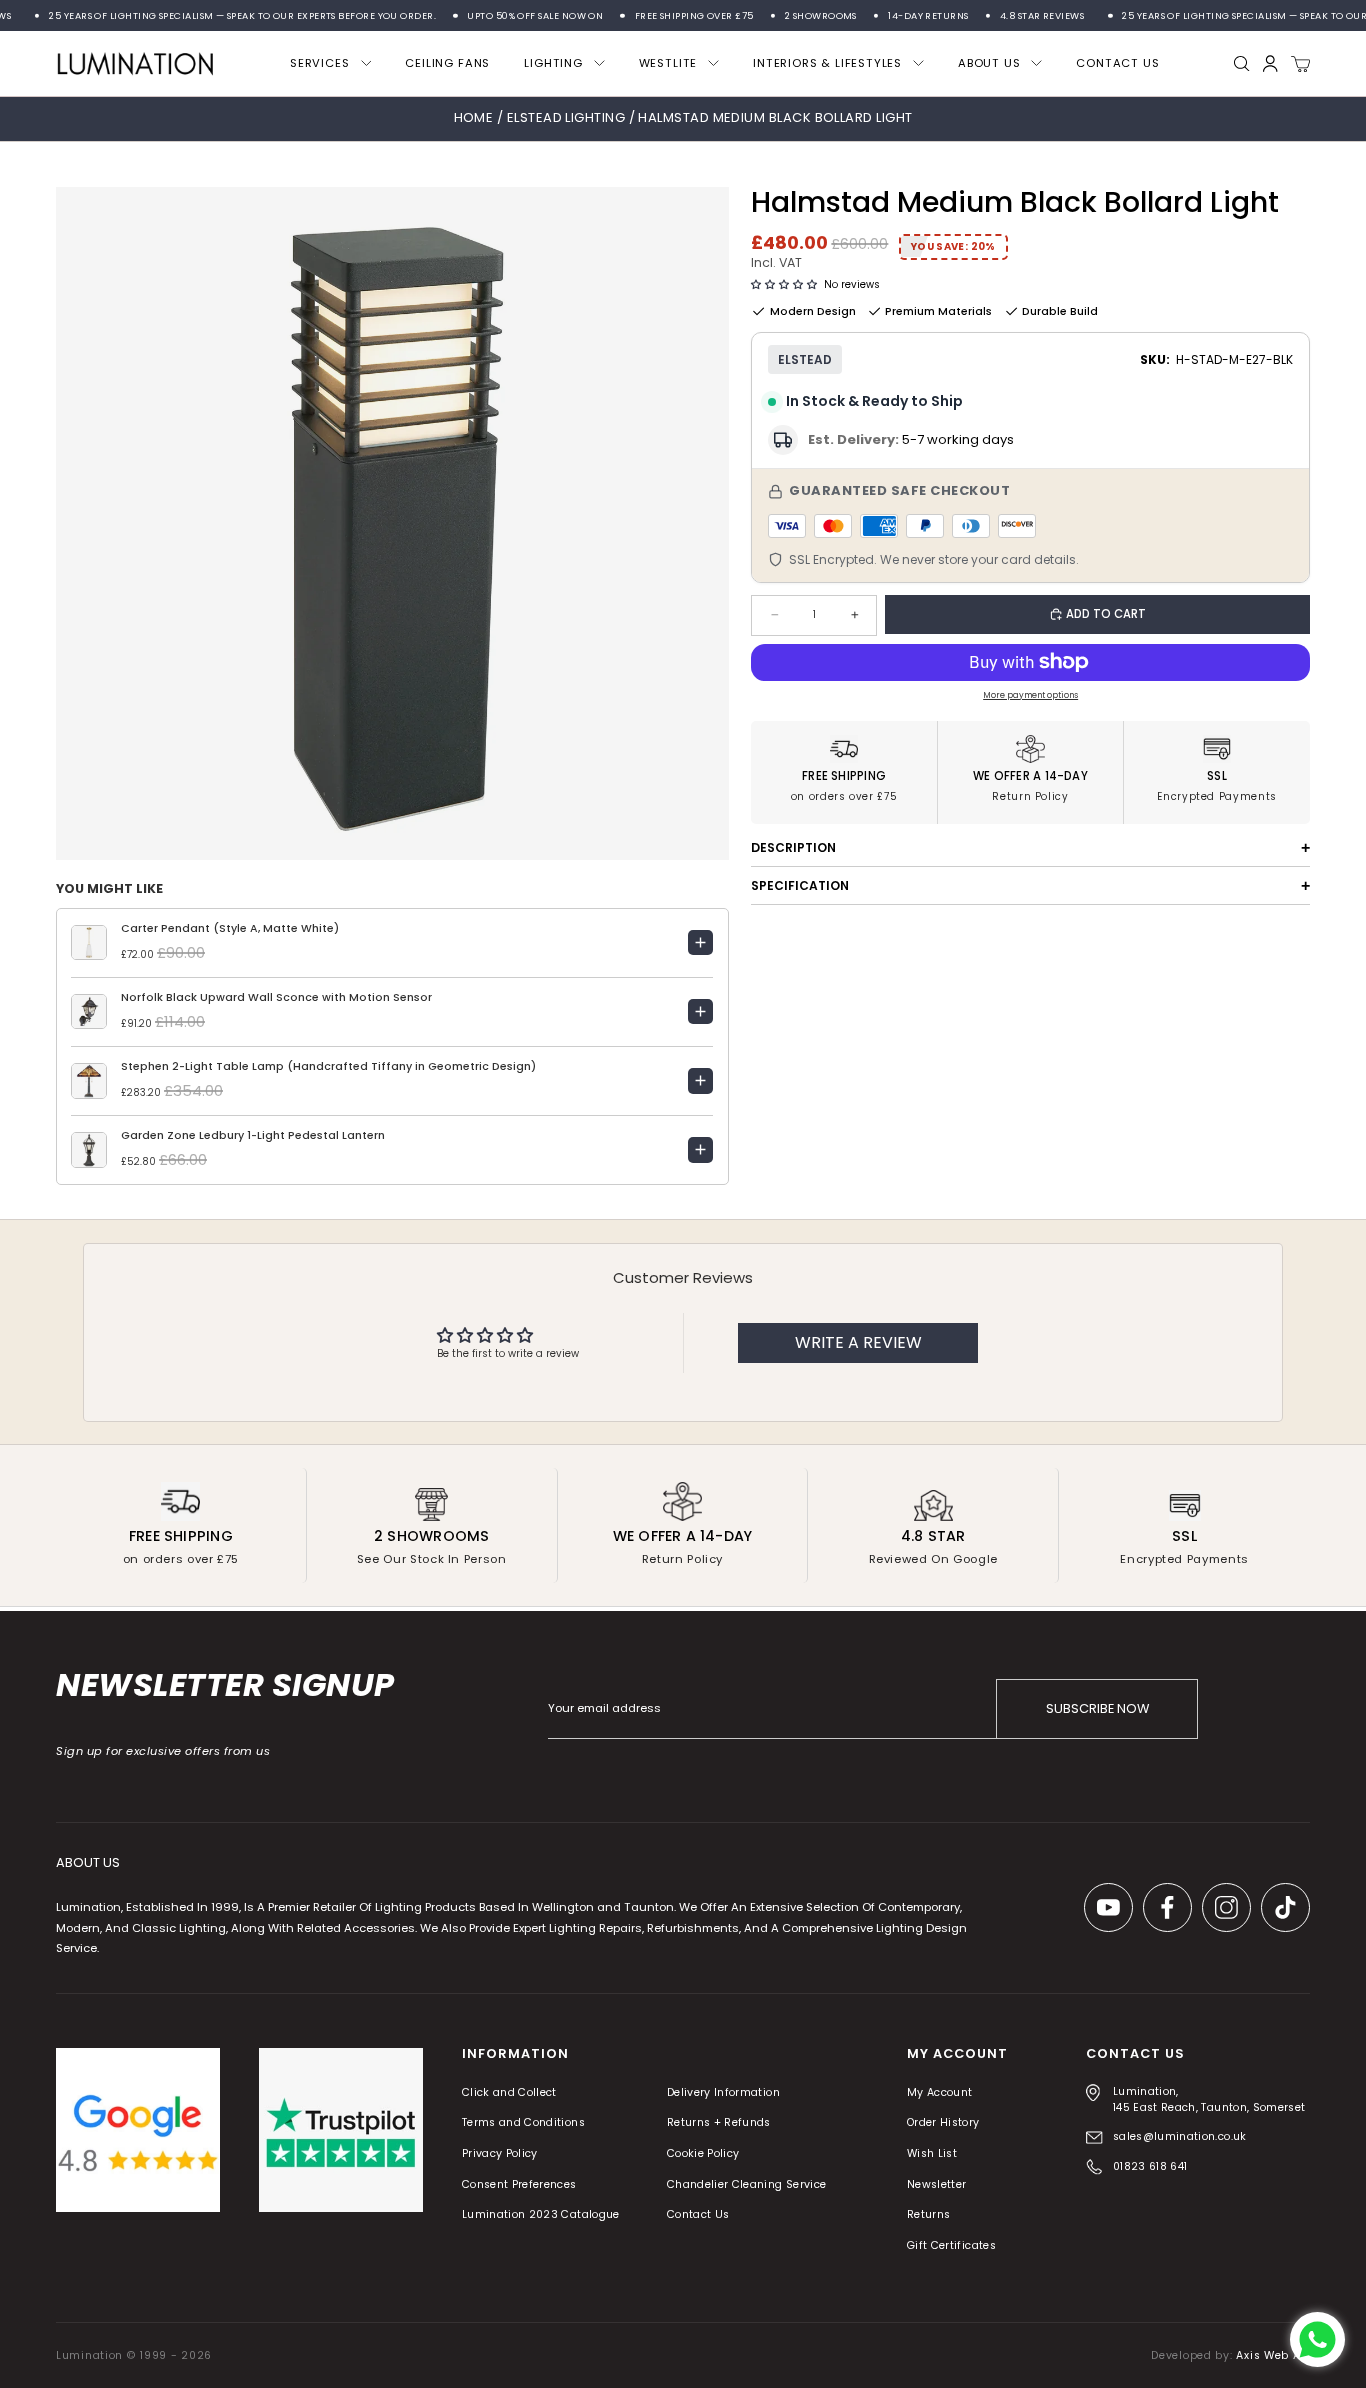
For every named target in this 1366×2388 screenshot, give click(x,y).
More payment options (1030, 695)
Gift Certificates (951, 2245)
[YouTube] (1108, 1907)
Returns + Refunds (719, 2123)
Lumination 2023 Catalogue (541, 2215)
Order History (943, 2123)
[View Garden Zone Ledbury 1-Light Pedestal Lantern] (701, 1150)
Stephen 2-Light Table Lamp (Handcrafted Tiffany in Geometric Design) (328, 1066)
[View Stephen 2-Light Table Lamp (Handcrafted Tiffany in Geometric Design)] (701, 1081)
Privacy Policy (500, 2153)
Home (474, 117)
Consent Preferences (519, 2184)
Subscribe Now (1097, 1708)
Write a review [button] (858, 1342)
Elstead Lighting (568, 117)
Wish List (932, 2153)
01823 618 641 (1150, 2166)
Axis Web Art (1273, 2355)
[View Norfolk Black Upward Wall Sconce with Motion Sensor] (701, 1012)
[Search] (1242, 64)
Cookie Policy (703, 2153)
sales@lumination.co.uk (1180, 2136)
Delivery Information (723, 2092)
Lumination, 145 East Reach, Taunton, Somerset (1209, 2099)
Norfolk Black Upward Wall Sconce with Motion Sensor (276, 997)
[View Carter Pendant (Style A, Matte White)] (701, 943)
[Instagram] (1226, 1907)
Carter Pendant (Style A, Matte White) (230, 928)
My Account (940, 2092)
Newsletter (937, 2184)
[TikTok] (1285, 1907)
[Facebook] (1167, 1907)
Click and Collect (509, 2092)
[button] (784, 285)
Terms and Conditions (523, 2123)
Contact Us (698, 2215)
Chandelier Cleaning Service (747, 2184)
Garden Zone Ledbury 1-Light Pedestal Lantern (253, 1135)
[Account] (1270, 63)
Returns (928, 2215)
